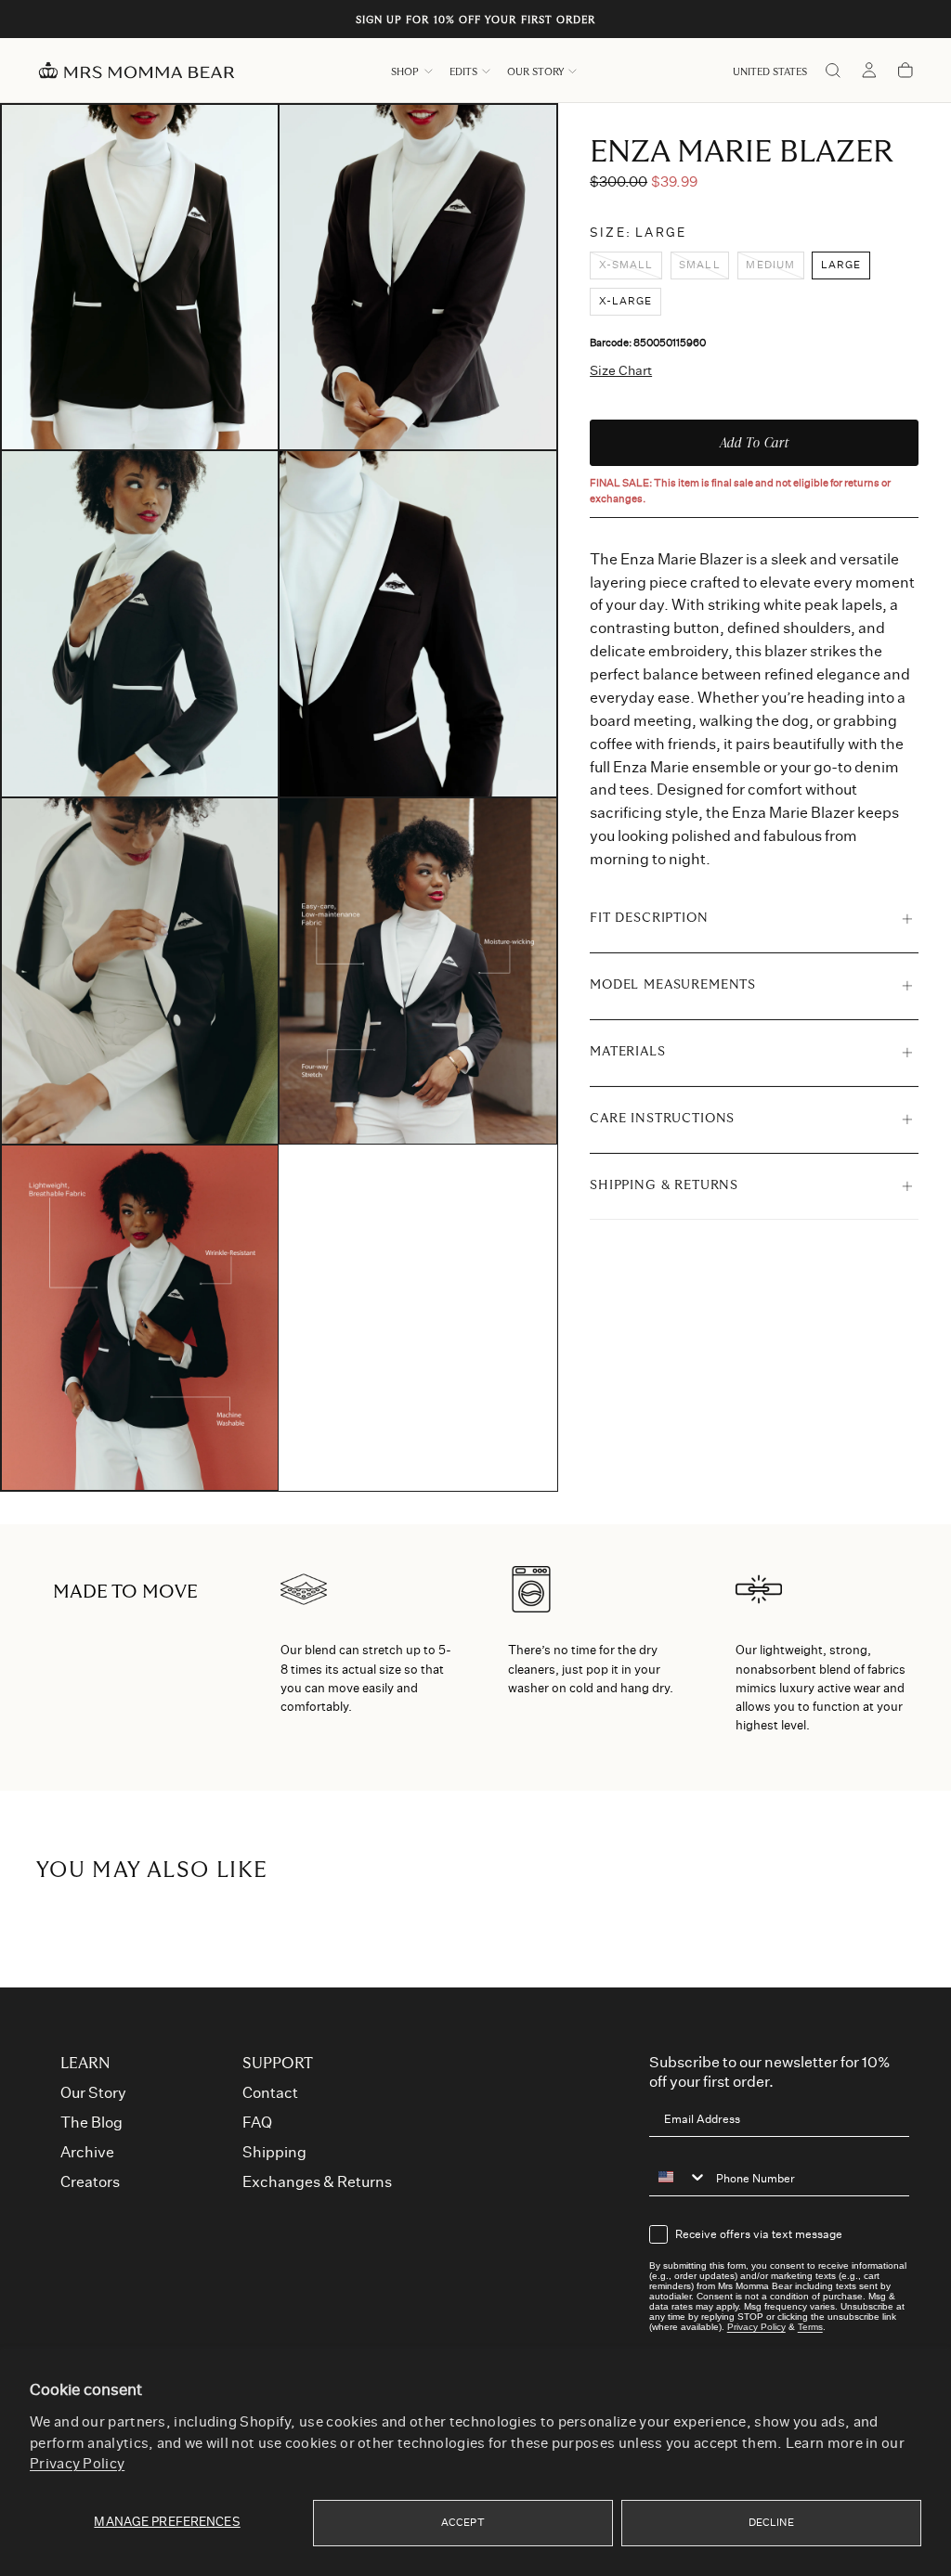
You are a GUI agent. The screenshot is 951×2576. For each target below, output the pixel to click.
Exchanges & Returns (317, 2182)
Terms (810, 2327)
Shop (405, 72)
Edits (463, 72)
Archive (87, 2153)
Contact (270, 2093)
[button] (770, 72)
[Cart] (905, 72)
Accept (463, 2523)
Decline (771, 2523)
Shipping (274, 2153)
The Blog (91, 2123)
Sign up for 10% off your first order (476, 20)
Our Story (535, 72)
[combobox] (678, 2177)
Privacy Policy (77, 2464)
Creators (90, 2182)
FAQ (257, 2123)
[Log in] (869, 72)
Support (278, 2064)
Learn (85, 2064)
